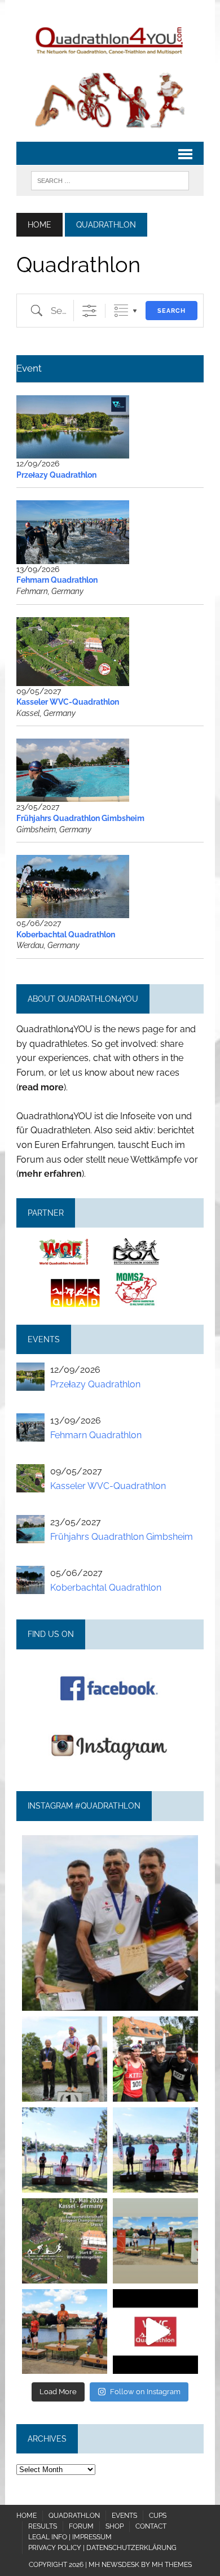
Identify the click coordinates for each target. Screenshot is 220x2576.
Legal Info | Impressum (70, 2537)
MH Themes (172, 2565)
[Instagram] (184, 1997)
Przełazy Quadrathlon (56, 475)
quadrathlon (110, 1846)
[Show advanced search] (89, 311)
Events (124, 2516)
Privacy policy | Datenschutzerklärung (102, 2548)
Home (27, 2516)
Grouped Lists (121, 311)
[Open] (110, 1923)
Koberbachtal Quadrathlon (66, 935)
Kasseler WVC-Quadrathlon (68, 702)
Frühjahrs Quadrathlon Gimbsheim (80, 818)
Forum (81, 2526)
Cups (158, 2516)
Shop (115, 2526)
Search (171, 311)
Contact (151, 2526)
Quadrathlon (74, 2516)
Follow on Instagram (145, 2392)
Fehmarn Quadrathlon (57, 580)
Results (43, 2526)
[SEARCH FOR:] (110, 180)
